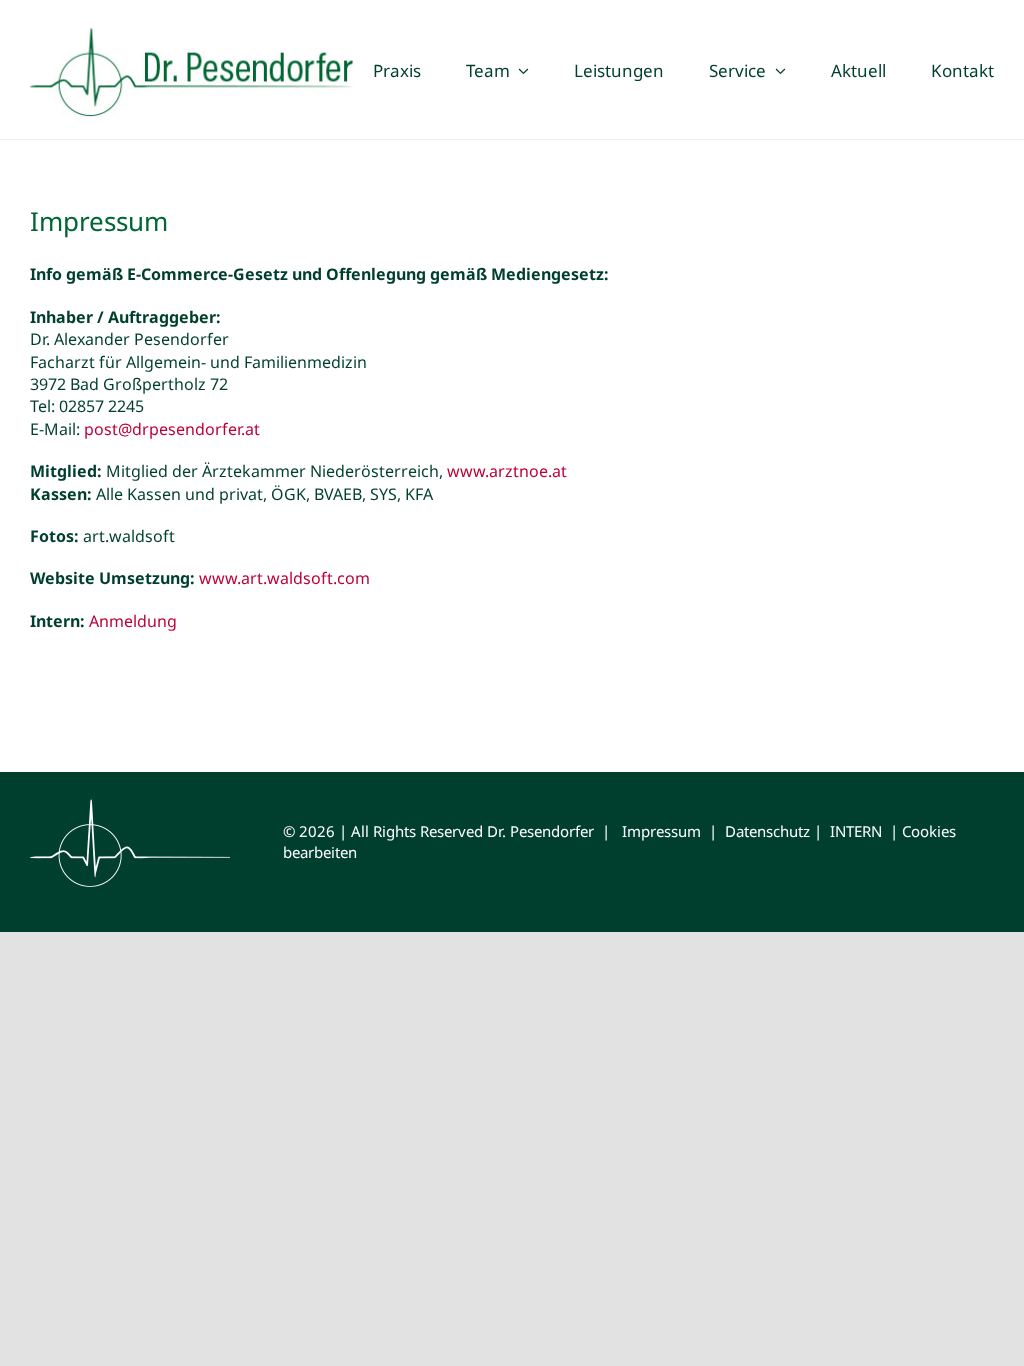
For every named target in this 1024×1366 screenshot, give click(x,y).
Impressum (661, 831)
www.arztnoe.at (507, 471)
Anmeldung (133, 621)
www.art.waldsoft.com (284, 578)
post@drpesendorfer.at (172, 429)
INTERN (856, 831)
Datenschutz (767, 831)
